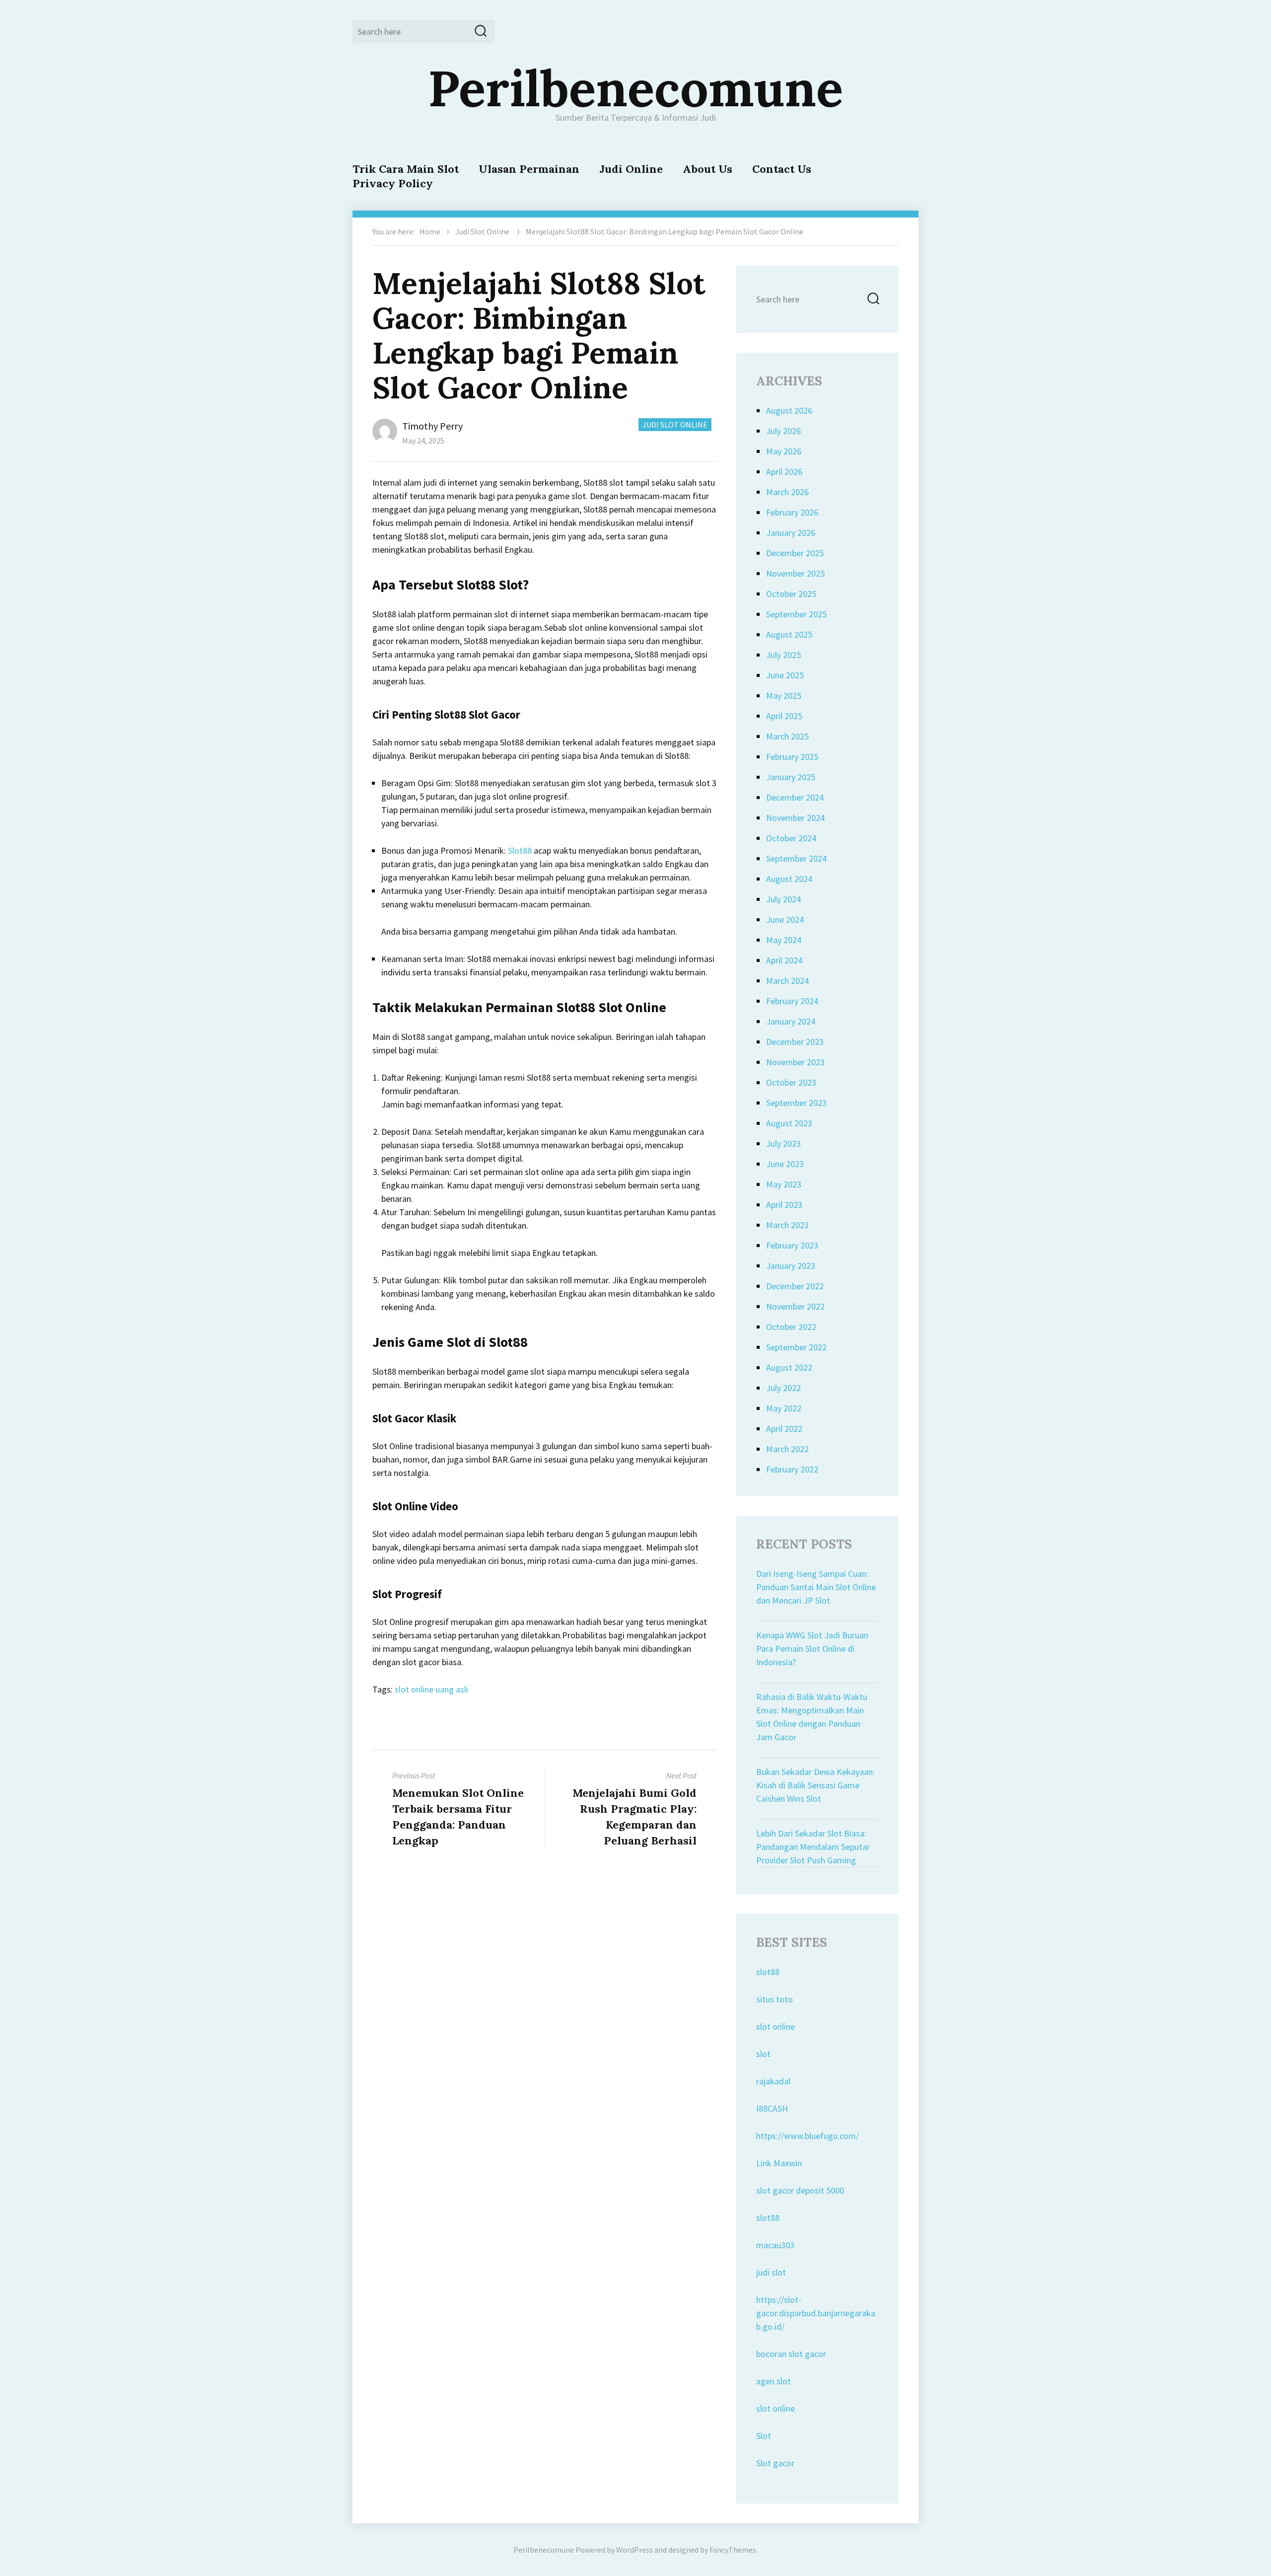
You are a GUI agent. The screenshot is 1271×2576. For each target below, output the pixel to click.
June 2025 (785, 675)
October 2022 (791, 1327)
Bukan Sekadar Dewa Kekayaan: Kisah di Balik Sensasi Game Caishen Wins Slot (815, 1785)
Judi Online (631, 169)
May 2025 (784, 696)
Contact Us (782, 169)
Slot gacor (775, 2463)
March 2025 (787, 736)
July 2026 (783, 431)
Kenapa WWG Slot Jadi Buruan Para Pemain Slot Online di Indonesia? (812, 1649)
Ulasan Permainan (529, 169)
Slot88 (520, 850)
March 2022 (787, 1449)
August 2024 (789, 879)
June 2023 (785, 1164)
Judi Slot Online (482, 231)
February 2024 (792, 1001)
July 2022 (783, 1388)
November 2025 (795, 573)
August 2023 (789, 1123)
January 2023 (791, 1266)
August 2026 (789, 410)
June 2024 (785, 920)
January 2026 (791, 533)
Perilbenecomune (635, 88)
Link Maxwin (779, 2163)
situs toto (775, 1999)
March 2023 (787, 1225)
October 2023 (791, 1082)
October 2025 (791, 594)
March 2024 (787, 981)
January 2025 (791, 777)
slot (763, 2054)
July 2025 (783, 655)
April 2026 (784, 472)
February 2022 (792, 1469)
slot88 (768, 1972)
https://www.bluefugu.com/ (808, 2136)
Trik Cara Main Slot (406, 169)
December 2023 (795, 1042)
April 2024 (784, 960)
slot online (776, 2026)
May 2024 (784, 940)
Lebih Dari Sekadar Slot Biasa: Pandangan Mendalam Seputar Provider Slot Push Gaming (813, 1847)
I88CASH (772, 2108)
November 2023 (795, 1062)
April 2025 (784, 716)
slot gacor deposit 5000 (800, 2190)
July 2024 (783, 899)
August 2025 (789, 634)
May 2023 (784, 1184)
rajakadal (773, 2081)
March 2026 (787, 492)
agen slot (774, 2381)
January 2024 (791, 1021)
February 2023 (792, 1245)
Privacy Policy (393, 183)
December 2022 (795, 1286)
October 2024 (791, 838)
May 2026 (784, 451)
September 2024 (796, 858)
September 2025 (796, 614)
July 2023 (783, 1143)
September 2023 (796, 1103)
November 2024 (795, 818)
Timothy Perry (432, 426)
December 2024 (795, 797)
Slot (764, 2436)
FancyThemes (733, 2550)
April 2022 (784, 1429)
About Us (707, 169)
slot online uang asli (431, 1689)
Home (430, 231)
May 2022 (784, 1408)
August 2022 (789, 1367)
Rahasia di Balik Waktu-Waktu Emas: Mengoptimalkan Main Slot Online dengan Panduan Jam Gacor (812, 1717)
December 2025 (795, 553)
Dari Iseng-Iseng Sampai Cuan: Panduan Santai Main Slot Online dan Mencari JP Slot (816, 1587)
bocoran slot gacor (791, 2354)
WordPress (635, 2550)
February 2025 (792, 757)
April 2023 (784, 1205)
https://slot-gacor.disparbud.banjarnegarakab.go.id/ (816, 2313)
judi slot (771, 2272)
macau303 (775, 2245)
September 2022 (796, 1347)
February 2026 (792, 512)
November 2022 (795, 1306)
